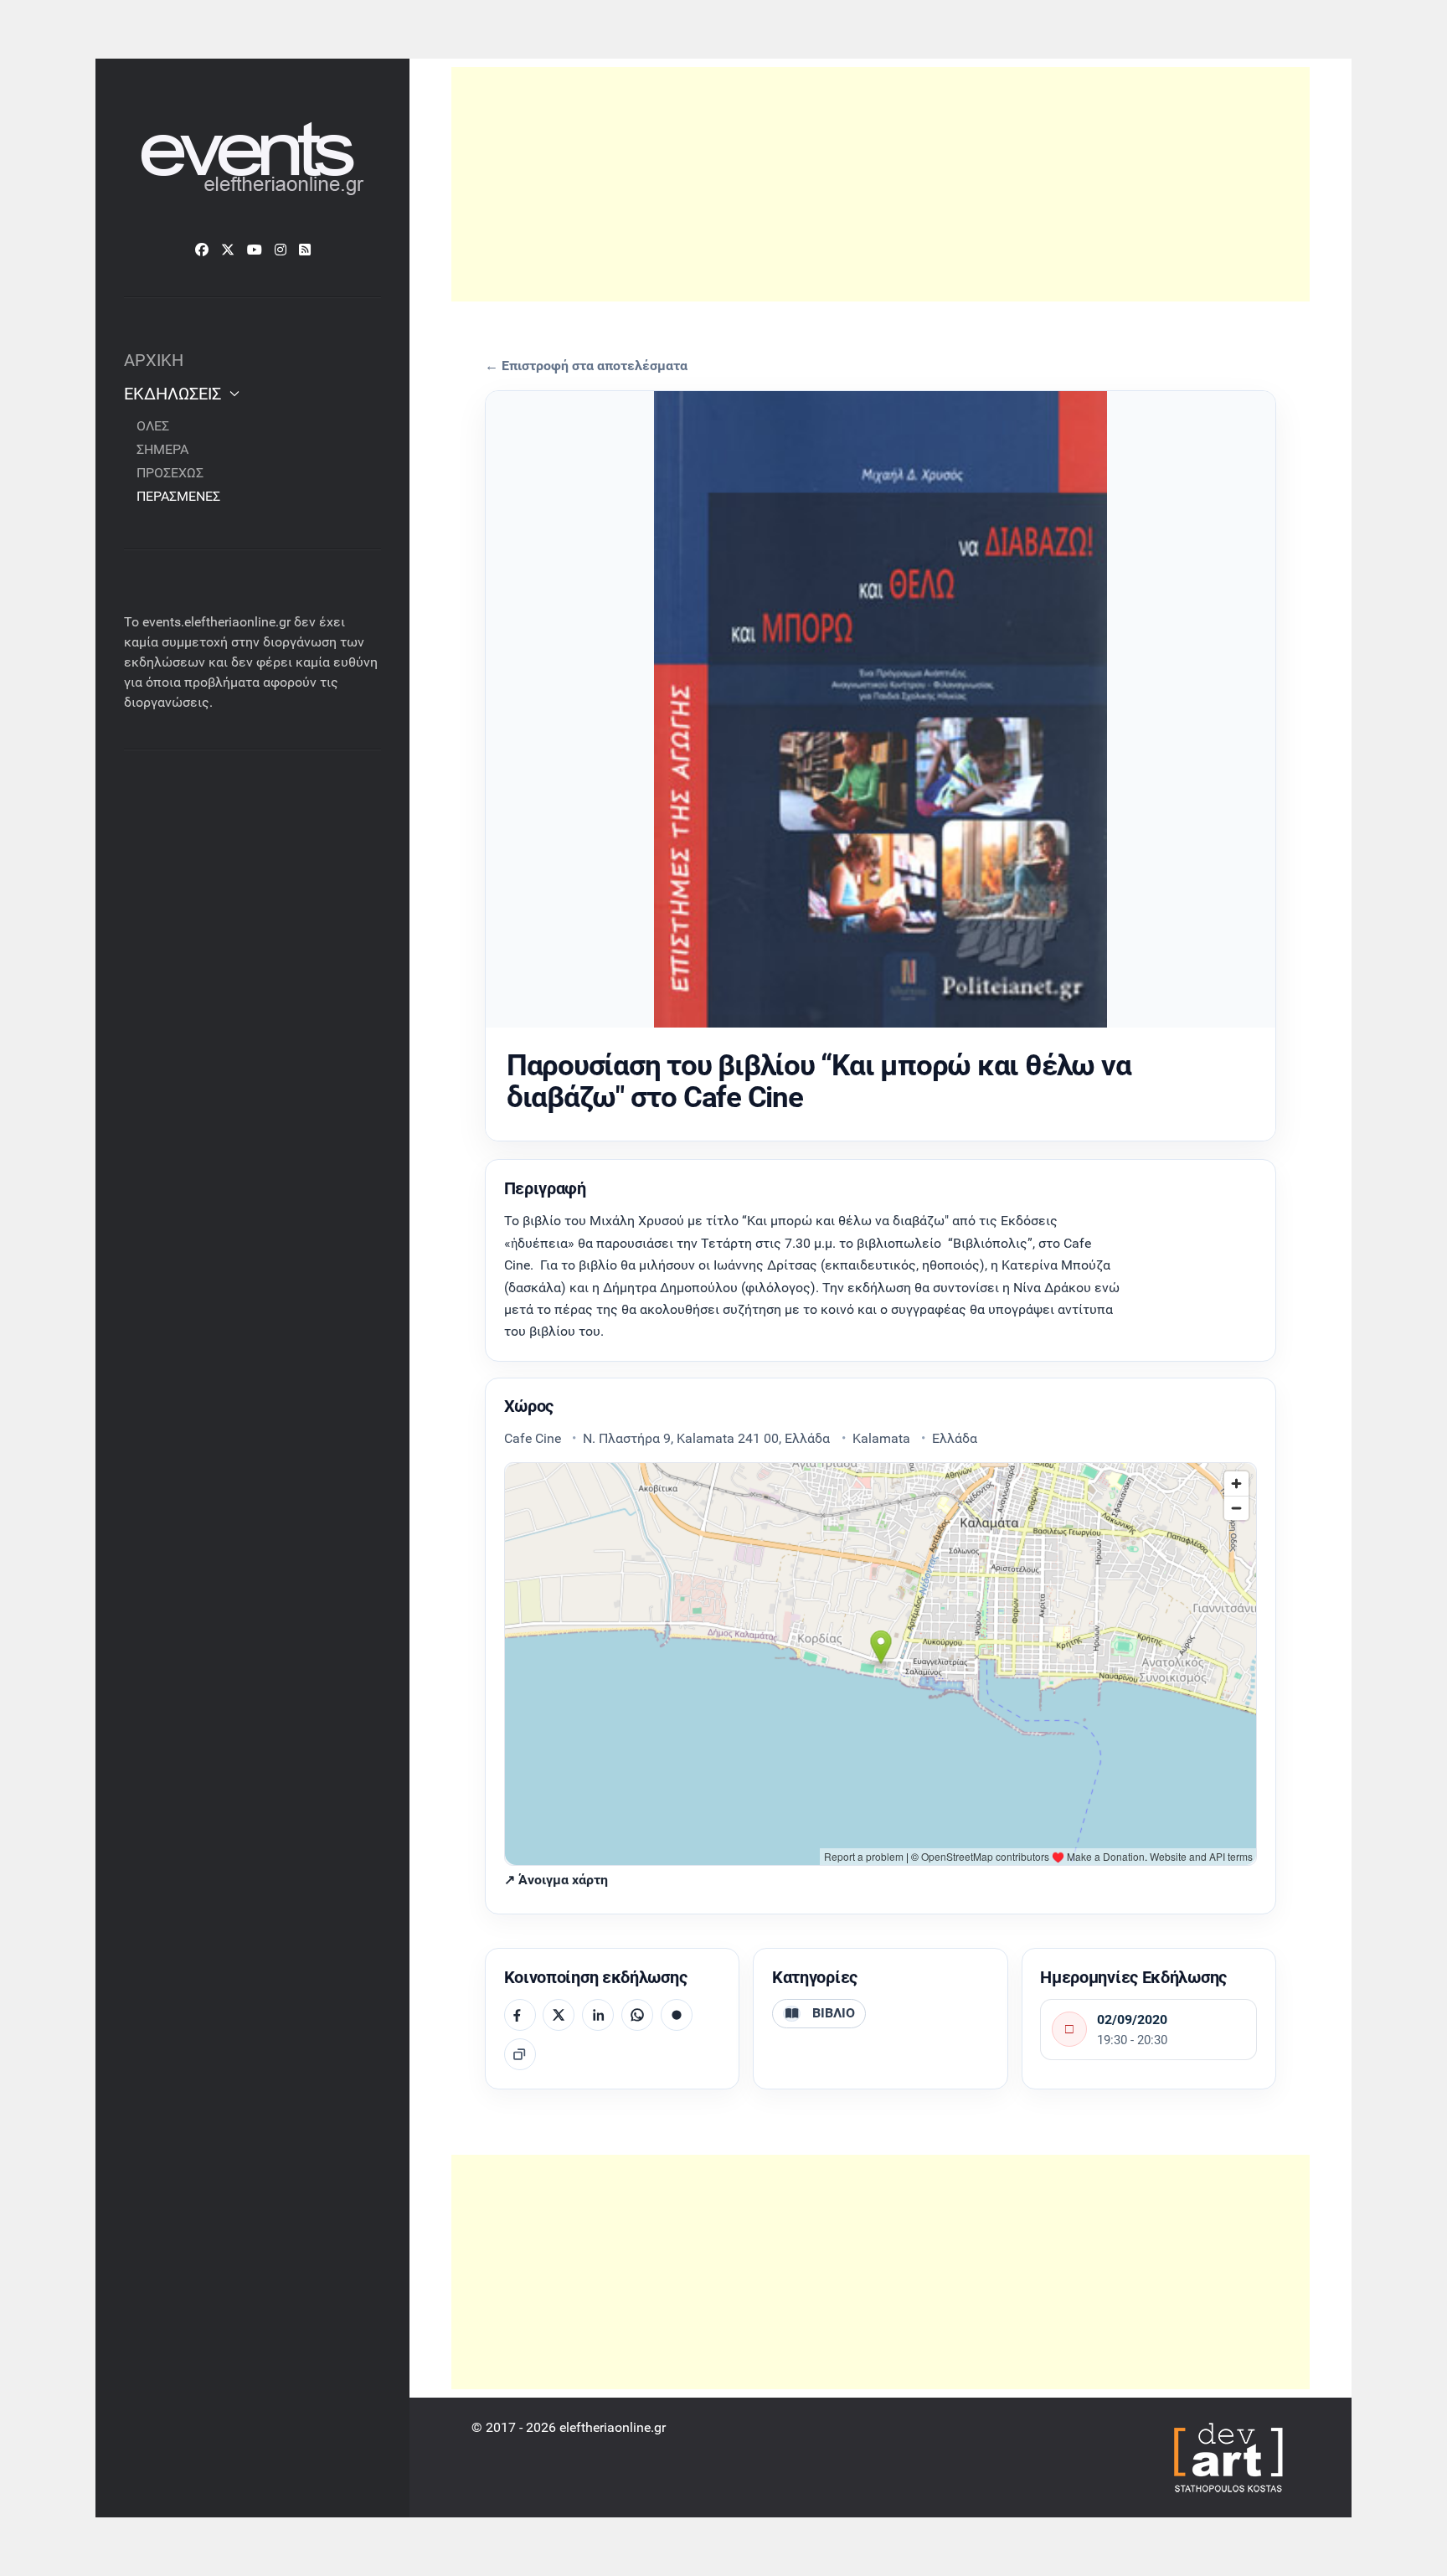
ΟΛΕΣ (153, 426)
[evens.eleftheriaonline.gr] (252, 160)
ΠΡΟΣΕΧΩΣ (170, 473)
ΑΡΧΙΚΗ (154, 360)
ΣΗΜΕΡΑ (162, 449)
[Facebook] (202, 250)
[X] (228, 250)
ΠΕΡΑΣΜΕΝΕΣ (178, 496)
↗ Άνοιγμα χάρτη (556, 1880)
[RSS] (305, 250)
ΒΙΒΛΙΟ (834, 2013)
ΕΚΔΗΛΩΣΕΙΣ (173, 394)
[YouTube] (255, 250)
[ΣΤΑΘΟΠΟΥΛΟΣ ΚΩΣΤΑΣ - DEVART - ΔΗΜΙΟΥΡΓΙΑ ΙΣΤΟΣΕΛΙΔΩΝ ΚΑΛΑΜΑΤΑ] (1227, 2457)
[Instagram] (281, 250)
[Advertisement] (881, 184)
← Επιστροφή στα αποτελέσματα (586, 366)
